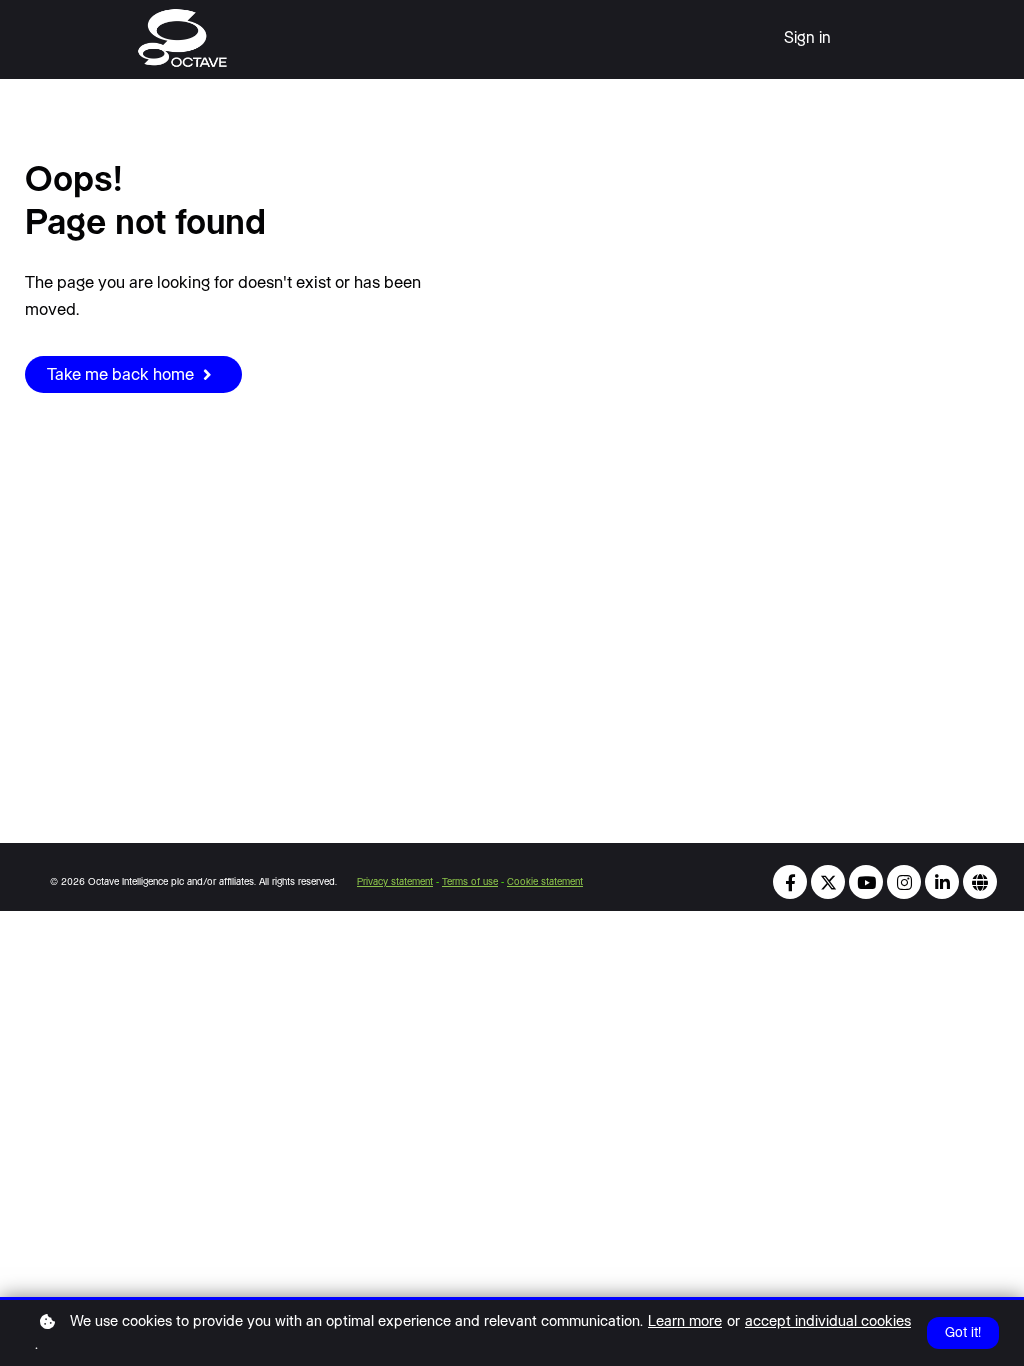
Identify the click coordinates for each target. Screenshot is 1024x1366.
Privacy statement (395, 882)
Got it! (963, 1333)
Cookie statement (545, 882)
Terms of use (470, 882)
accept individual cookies (828, 1321)
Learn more (685, 1321)
